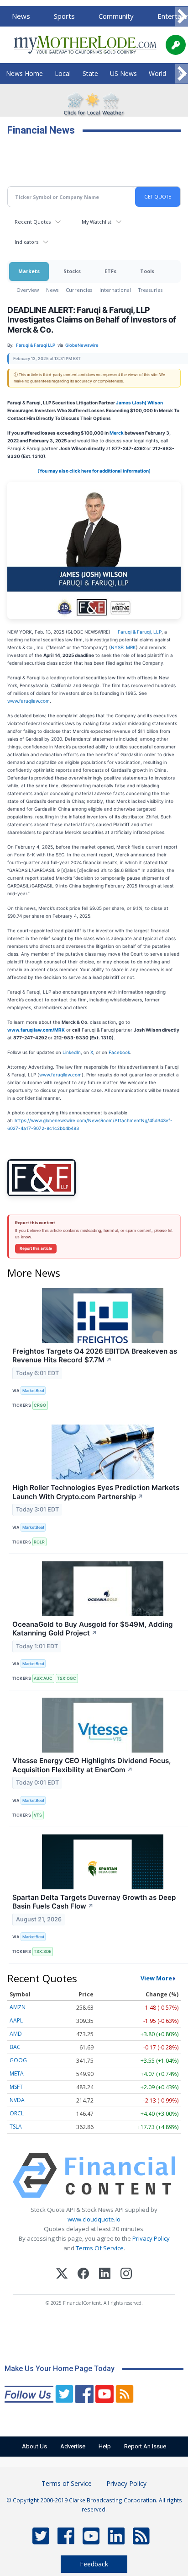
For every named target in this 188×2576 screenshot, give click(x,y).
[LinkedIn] (105, 2275)
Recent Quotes (33, 222)
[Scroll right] (182, 17)
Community (116, 16)
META (17, 2073)
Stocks (72, 271)
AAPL (16, 2020)
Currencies (79, 290)
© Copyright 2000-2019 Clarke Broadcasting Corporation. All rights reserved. (94, 2505)
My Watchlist (97, 222)
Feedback (94, 2564)
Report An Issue (145, 2446)
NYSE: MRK (123, 647)
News (21, 16)
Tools (147, 271)
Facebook (119, 1052)
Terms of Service (67, 2483)
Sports (64, 16)
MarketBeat (33, 1390)
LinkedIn (72, 1052)
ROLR (39, 1542)
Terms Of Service (100, 2248)
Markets (29, 271)
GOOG (18, 2060)
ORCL (17, 2113)
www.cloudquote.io (94, 2219)
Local (63, 73)
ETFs (110, 271)
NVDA (17, 2100)
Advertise (73, 2446)
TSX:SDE (42, 1951)
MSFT (16, 2087)
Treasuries (150, 290)
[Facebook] (83, 2275)
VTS (38, 1815)
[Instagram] (126, 2275)
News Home (24, 73)
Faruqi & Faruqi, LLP (140, 632)
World (157, 73)
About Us (34, 2446)
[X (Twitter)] (62, 2275)
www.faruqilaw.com (29, 701)
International (115, 290)
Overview (28, 290)
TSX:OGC (67, 1678)
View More (156, 1978)
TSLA (16, 2127)
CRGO (40, 1405)
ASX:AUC (43, 1678)
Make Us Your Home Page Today (60, 2369)
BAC (15, 2047)
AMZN (18, 2007)
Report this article (36, 1248)
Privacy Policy (151, 2238)
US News (123, 73)
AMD (16, 2034)
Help (105, 2446)
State (90, 73)
